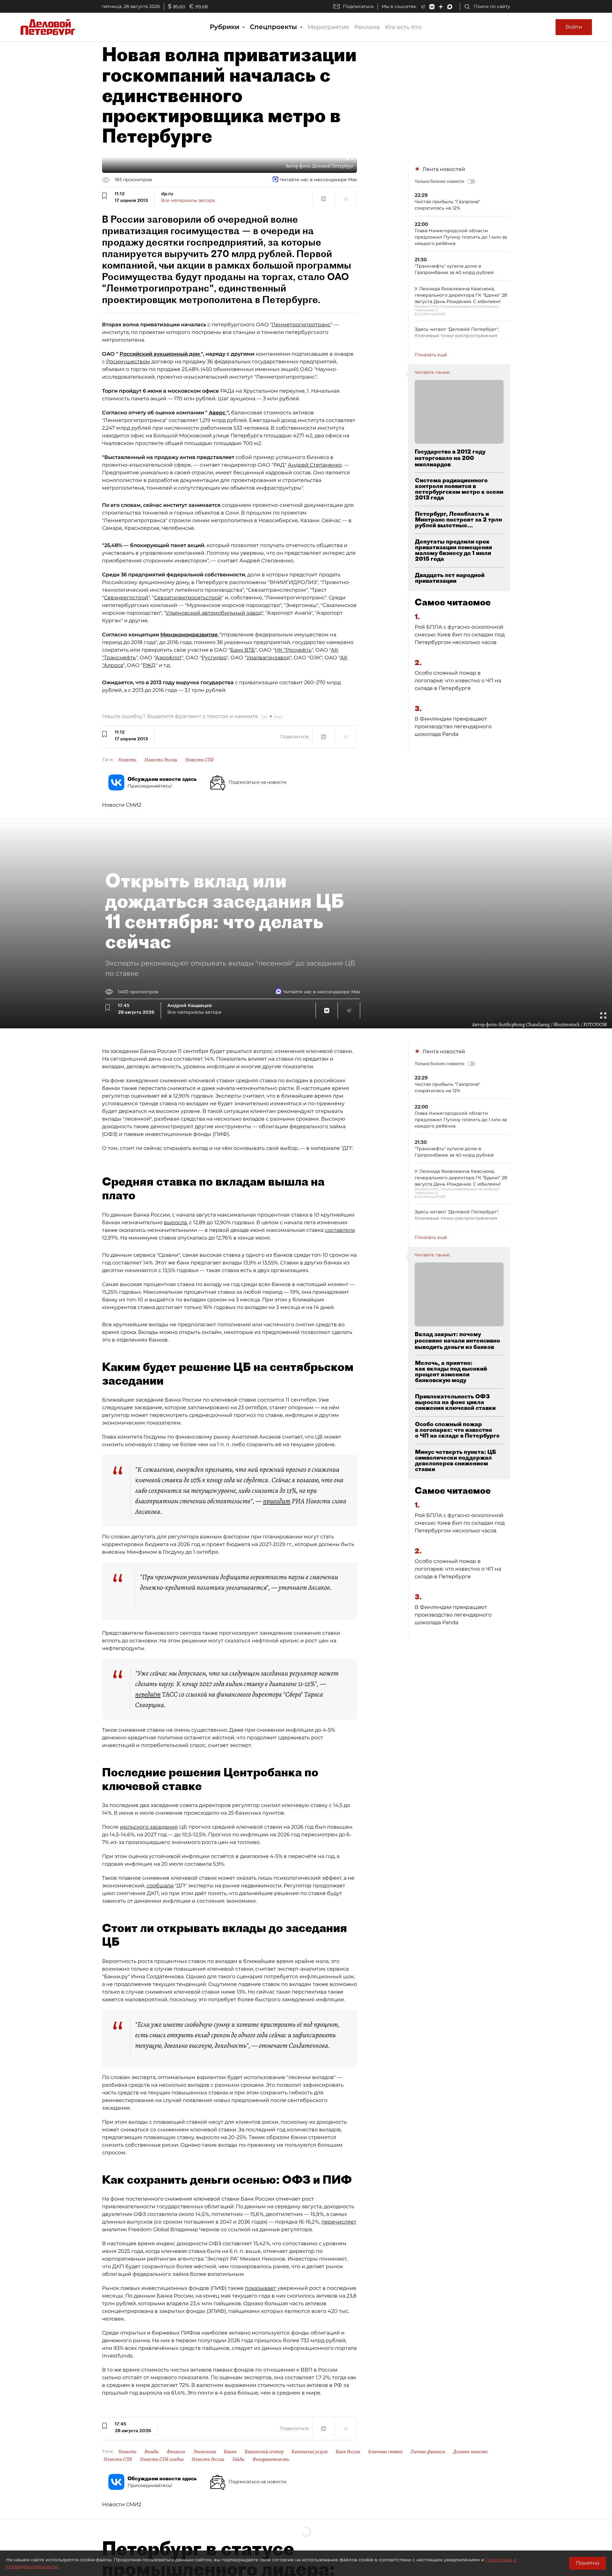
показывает (260, 2288)
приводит (277, 1501)
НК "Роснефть (293, 650)
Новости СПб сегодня (162, 2459)
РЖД (149, 665)
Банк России (348, 2452)
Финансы (176, 2452)
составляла (340, 1230)
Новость (127, 760)
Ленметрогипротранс (301, 325)
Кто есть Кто (403, 27)
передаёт (148, 1694)
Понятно (588, 2563)
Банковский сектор (264, 2452)
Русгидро (214, 658)
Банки (230, 2452)
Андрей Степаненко (315, 465)
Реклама (367, 27)
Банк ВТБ (243, 650)
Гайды (238, 2459)
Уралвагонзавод (268, 658)
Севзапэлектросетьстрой (188, 598)
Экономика (204, 2452)
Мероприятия (328, 27)
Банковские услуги (310, 2452)
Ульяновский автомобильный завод (214, 613)
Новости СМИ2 (122, 805)
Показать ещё (431, 355)
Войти (574, 27)
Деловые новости (470, 2452)
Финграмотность (271, 2459)
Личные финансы (428, 2452)
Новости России (161, 760)
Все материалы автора (188, 200)
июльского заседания (149, 1827)
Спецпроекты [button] (274, 27)
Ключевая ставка (385, 2452)
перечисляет (339, 2222)
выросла (175, 1222)
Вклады (152, 2452)
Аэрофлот (168, 658)
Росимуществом (128, 362)
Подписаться (358, 6)
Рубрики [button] (226, 27)
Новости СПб (199, 760)
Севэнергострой (126, 598)
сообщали (160, 1886)
